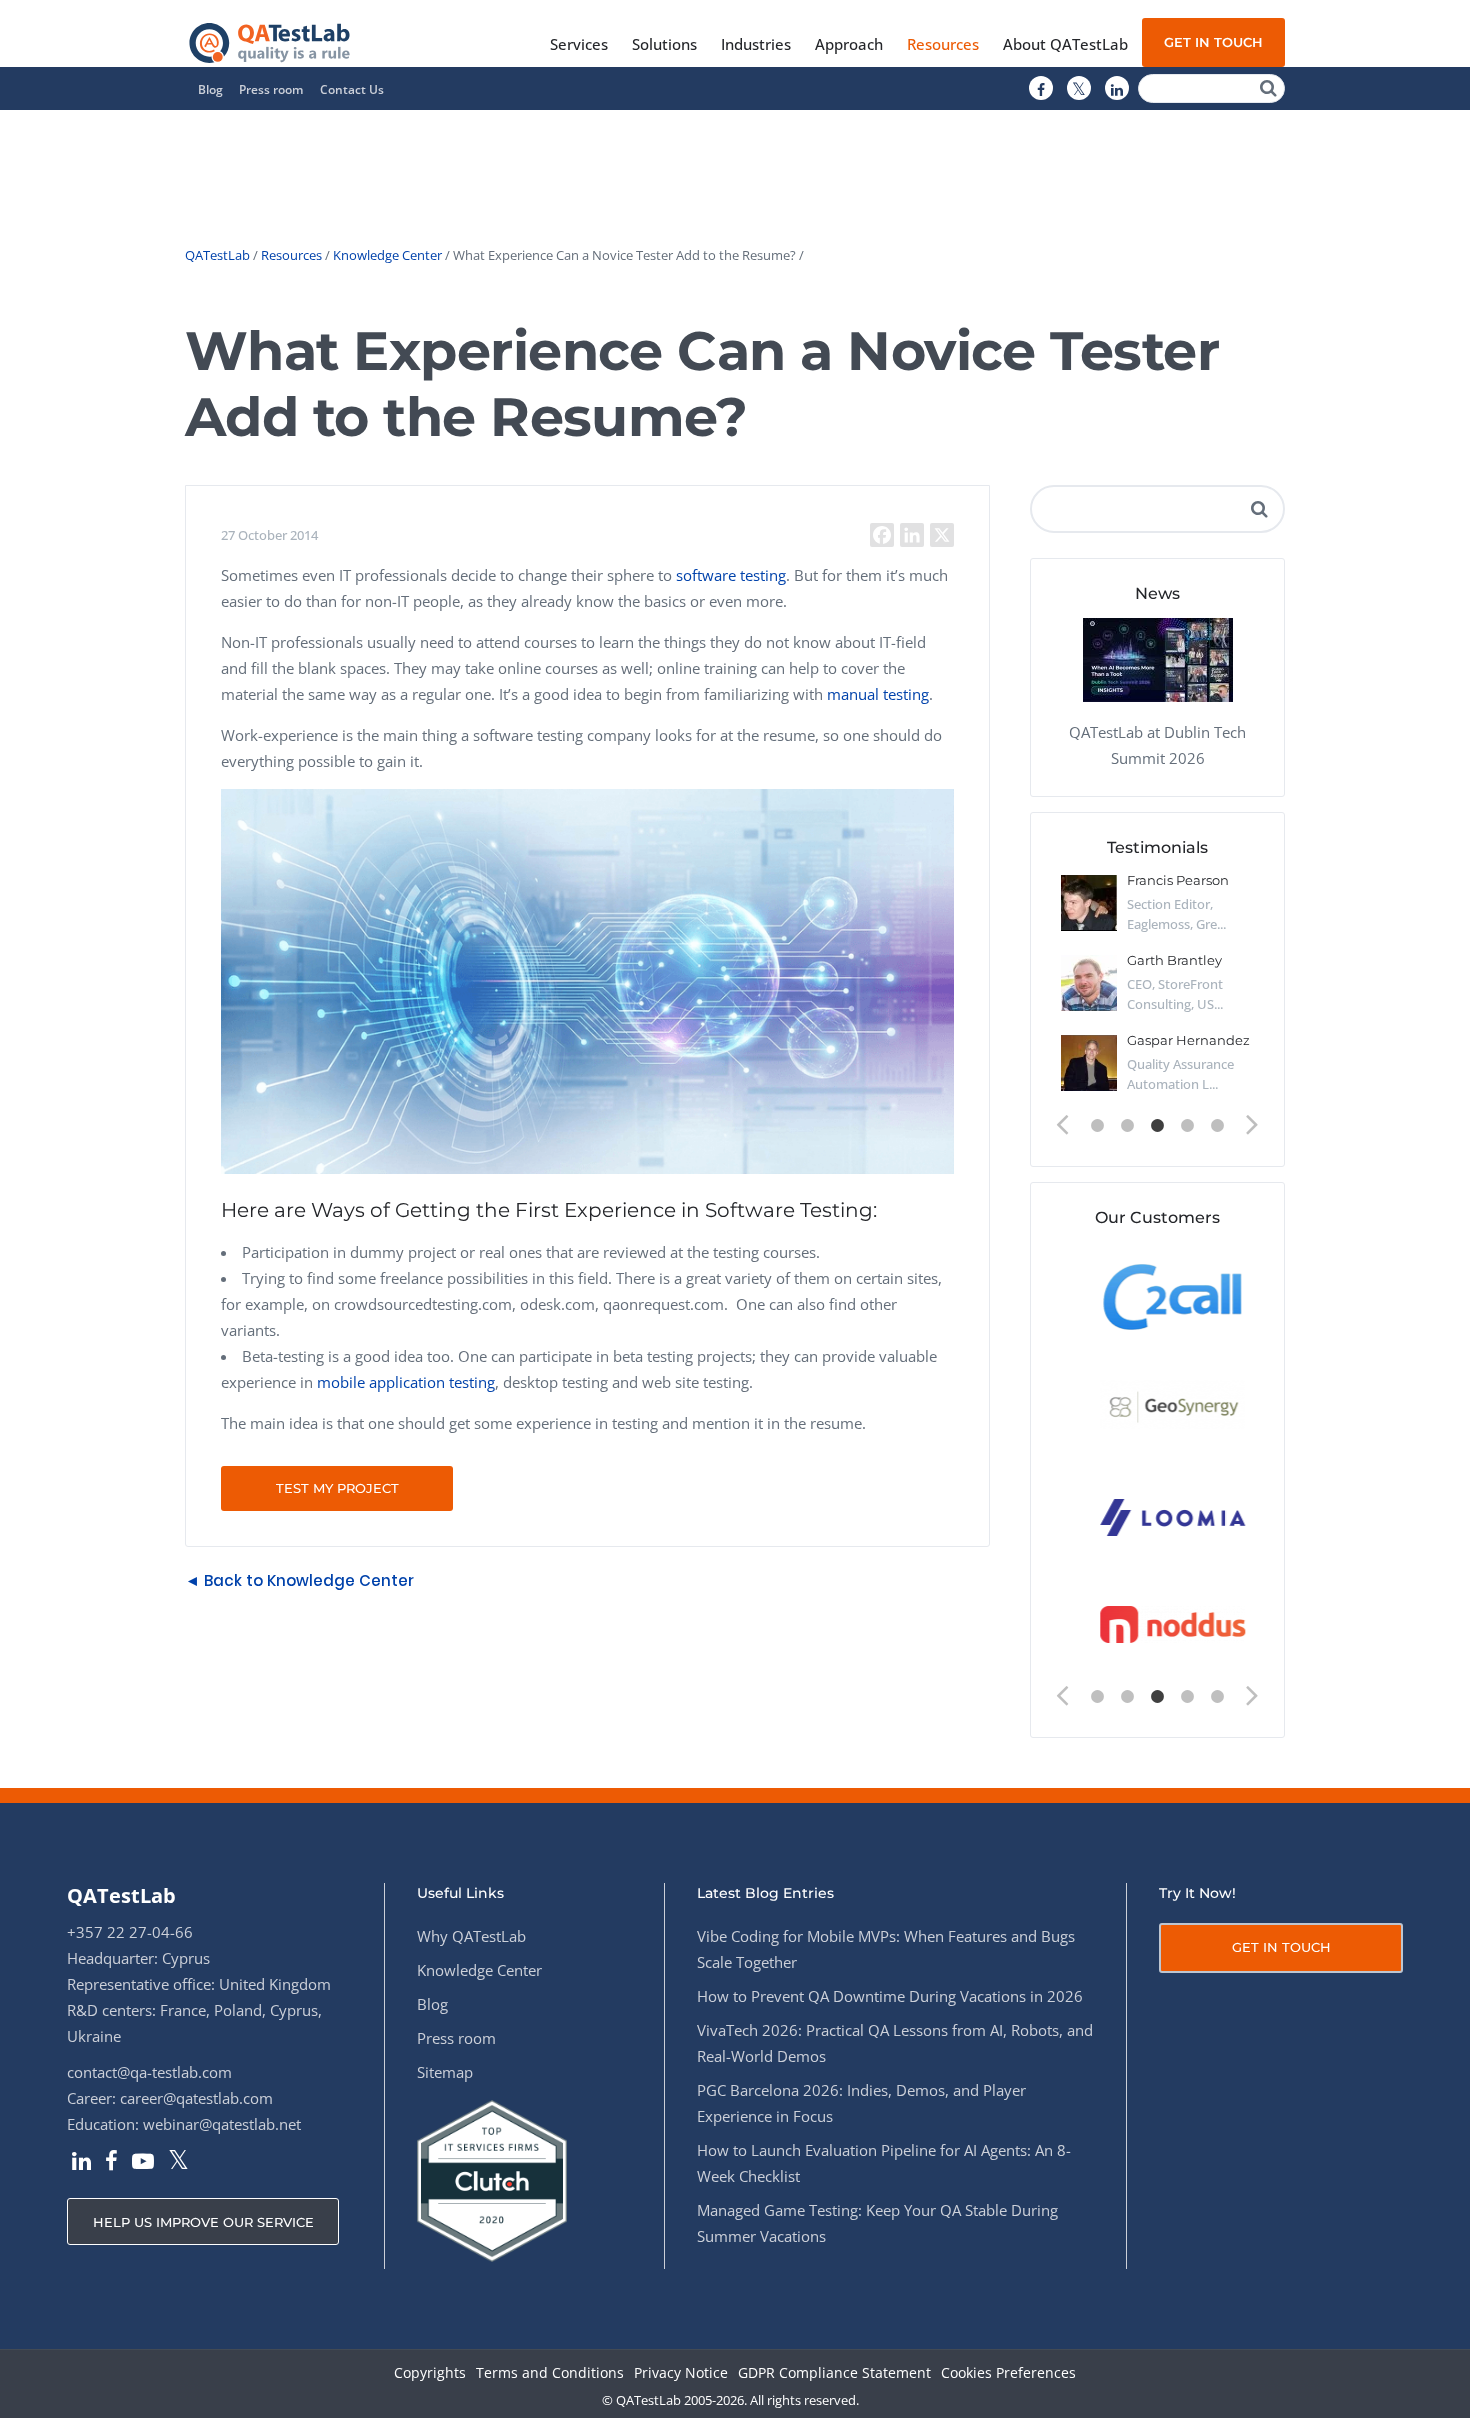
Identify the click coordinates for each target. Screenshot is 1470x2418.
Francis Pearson (1178, 880)
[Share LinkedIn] (912, 535)
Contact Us (352, 89)
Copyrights (430, 2373)
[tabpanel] (1157, 991)
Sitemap (445, 2072)
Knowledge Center (387, 255)
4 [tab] (1188, 1126)
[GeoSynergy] (1157, 1405)
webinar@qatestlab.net (222, 2124)
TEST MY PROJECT (337, 1488)
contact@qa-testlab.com (149, 2072)
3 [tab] (1158, 1126)
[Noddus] (1157, 1625)
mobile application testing (406, 1382)
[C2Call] (1157, 1295)
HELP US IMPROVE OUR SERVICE (203, 2222)
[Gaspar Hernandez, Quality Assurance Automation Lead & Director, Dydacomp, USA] (1089, 1063)
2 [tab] (1128, 1126)
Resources (291, 255)
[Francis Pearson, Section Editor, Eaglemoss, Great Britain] (1089, 903)
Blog (210, 89)
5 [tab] (1218, 1126)
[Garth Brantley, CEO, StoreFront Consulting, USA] (1089, 983)
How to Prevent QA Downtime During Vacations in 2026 (890, 1996)
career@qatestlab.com (196, 2098)
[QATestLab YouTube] (143, 2163)
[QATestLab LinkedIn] (1117, 89)
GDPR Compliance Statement (834, 2373)
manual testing (878, 694)
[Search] (1268, 88)
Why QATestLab (471, 1936)
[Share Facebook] (882, 535)
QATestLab (217, 255)
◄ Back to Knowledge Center (299, 1580)
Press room (271, 89)
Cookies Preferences (1008, 2373)
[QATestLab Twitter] (1079, 89)
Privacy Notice (681, 2373)
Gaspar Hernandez (1188, 1040)
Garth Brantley (1174, 960)
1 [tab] (1098, 1126)
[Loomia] (1157, 1515)
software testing (731, 575)
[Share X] (942, 535)
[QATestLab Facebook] (1041, 89)
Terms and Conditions (550, 2373)
